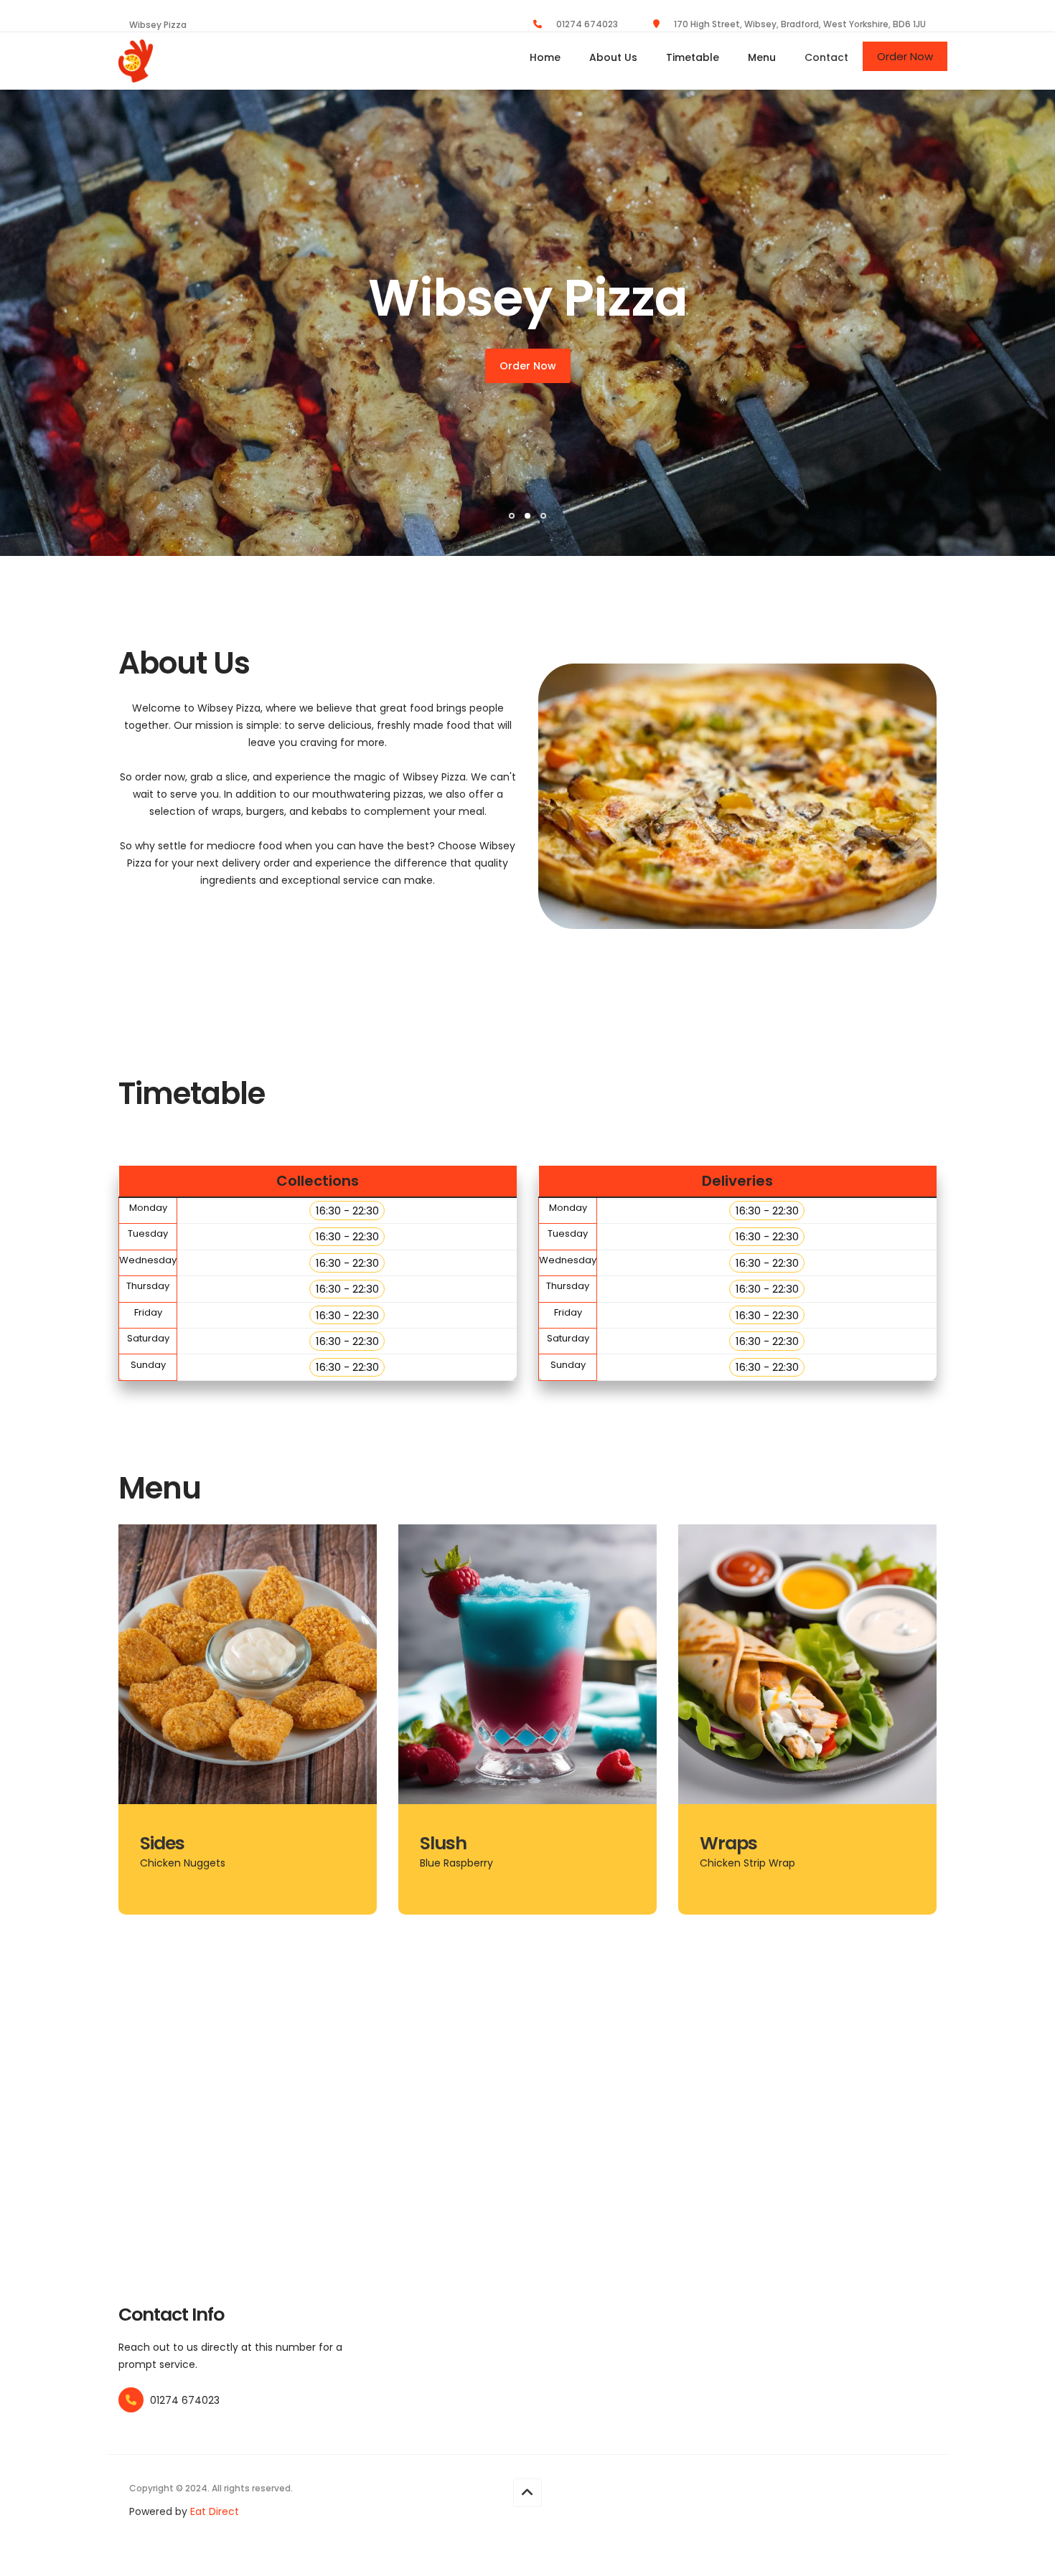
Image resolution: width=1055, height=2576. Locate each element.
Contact (826, 57)
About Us (613, 57)
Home (545, 57)
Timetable (693, 57)
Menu (762, 57)
